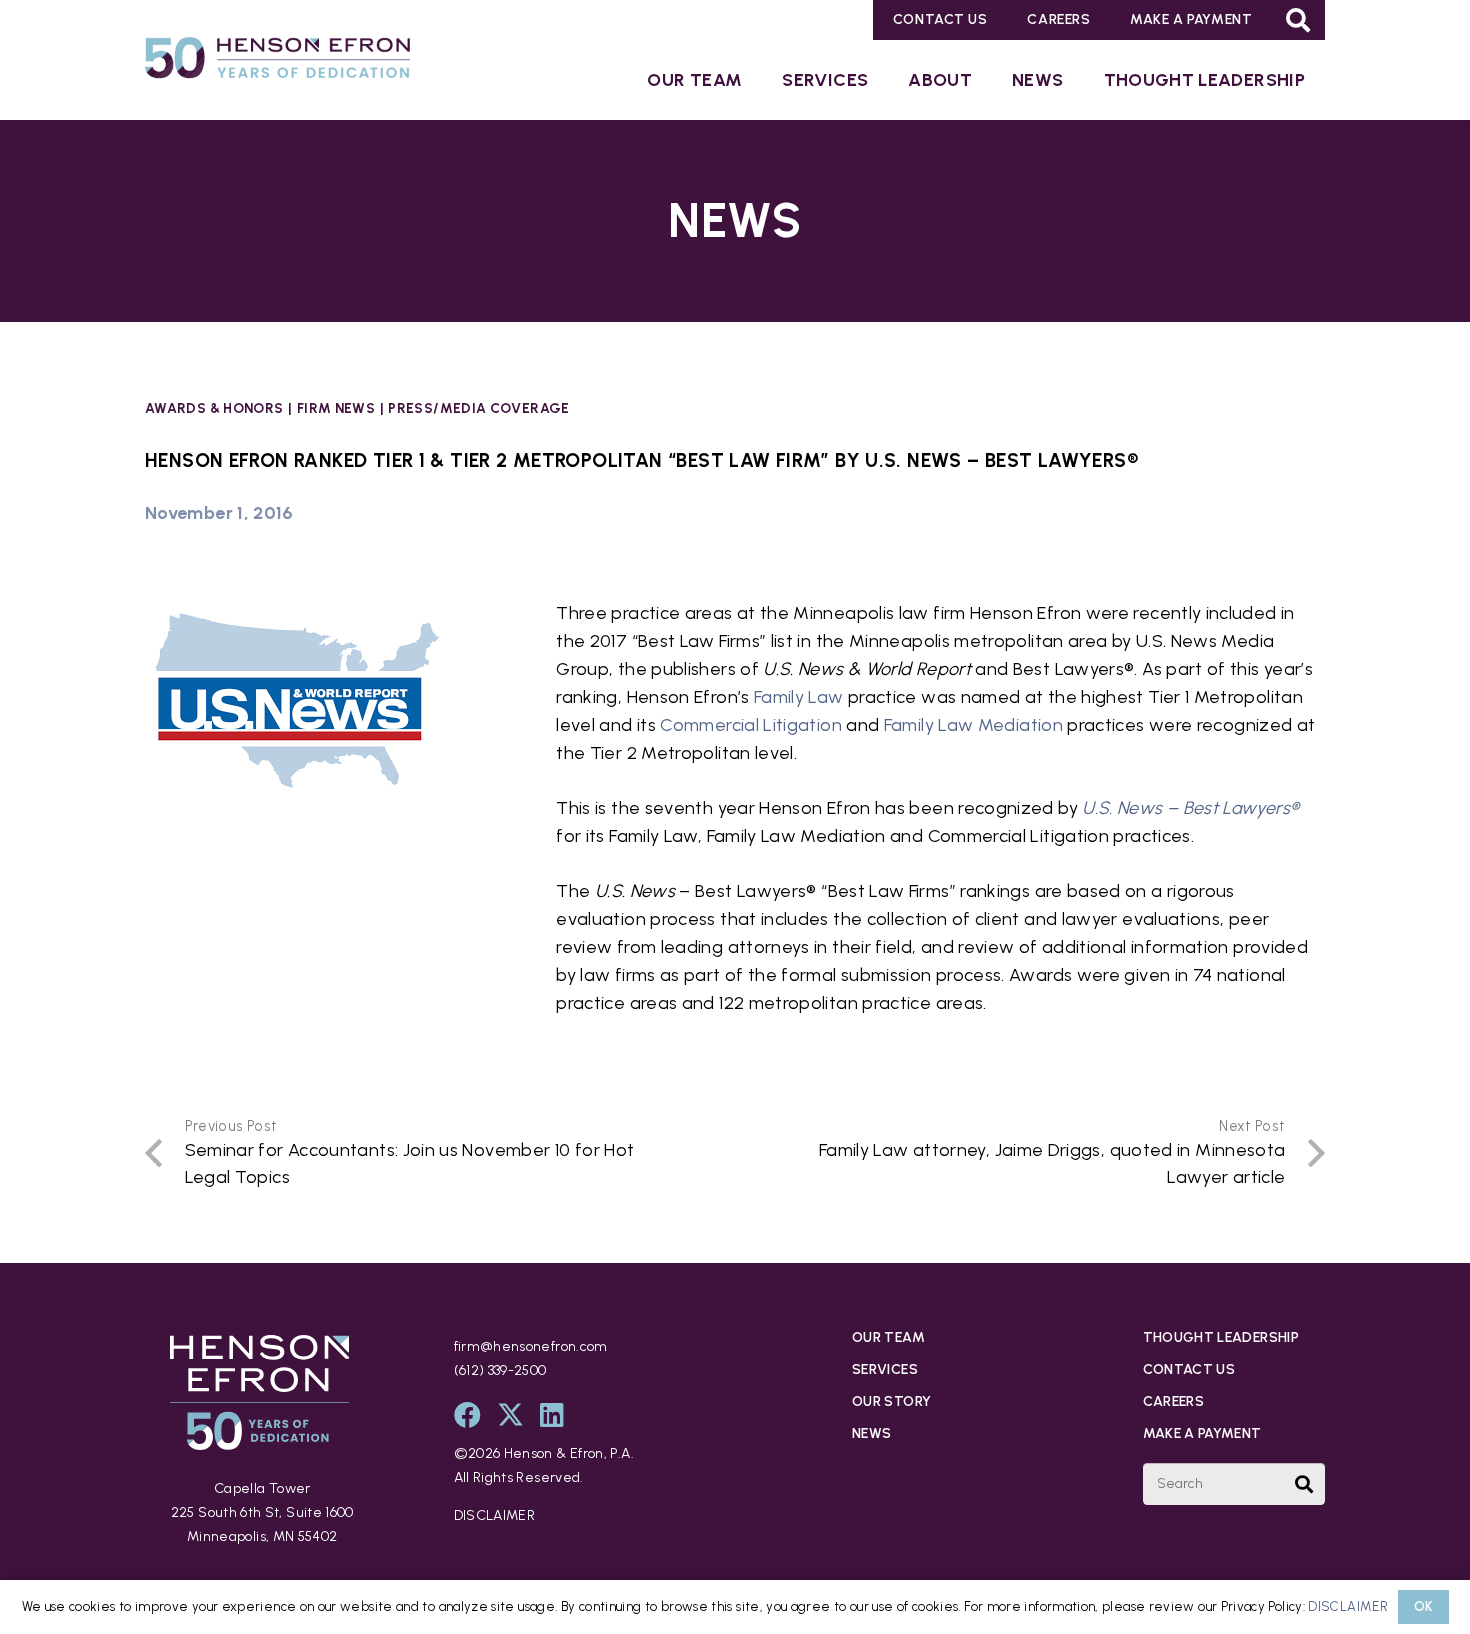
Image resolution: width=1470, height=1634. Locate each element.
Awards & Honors (214, 408)
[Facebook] (467, 1414)
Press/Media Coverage (478, 408)
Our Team (888, 1337)
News (871, 1433)
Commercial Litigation (751, 725)
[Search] (1304, 1484)
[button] (1298, 20)
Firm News (336, 408)
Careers (1174, 1401)
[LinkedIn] (552, 1414)
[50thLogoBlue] (277, 62)
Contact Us (1189, 1369)
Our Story (891, 1401)
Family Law (799, 697)
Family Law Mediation (973, 725)
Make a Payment (1202, 1433)
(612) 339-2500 (500, 1370)
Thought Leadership (1221, 1337)
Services (885, 1369)
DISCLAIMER (495, 1515)
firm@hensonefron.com (531, 1346)
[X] (510, 1414)
